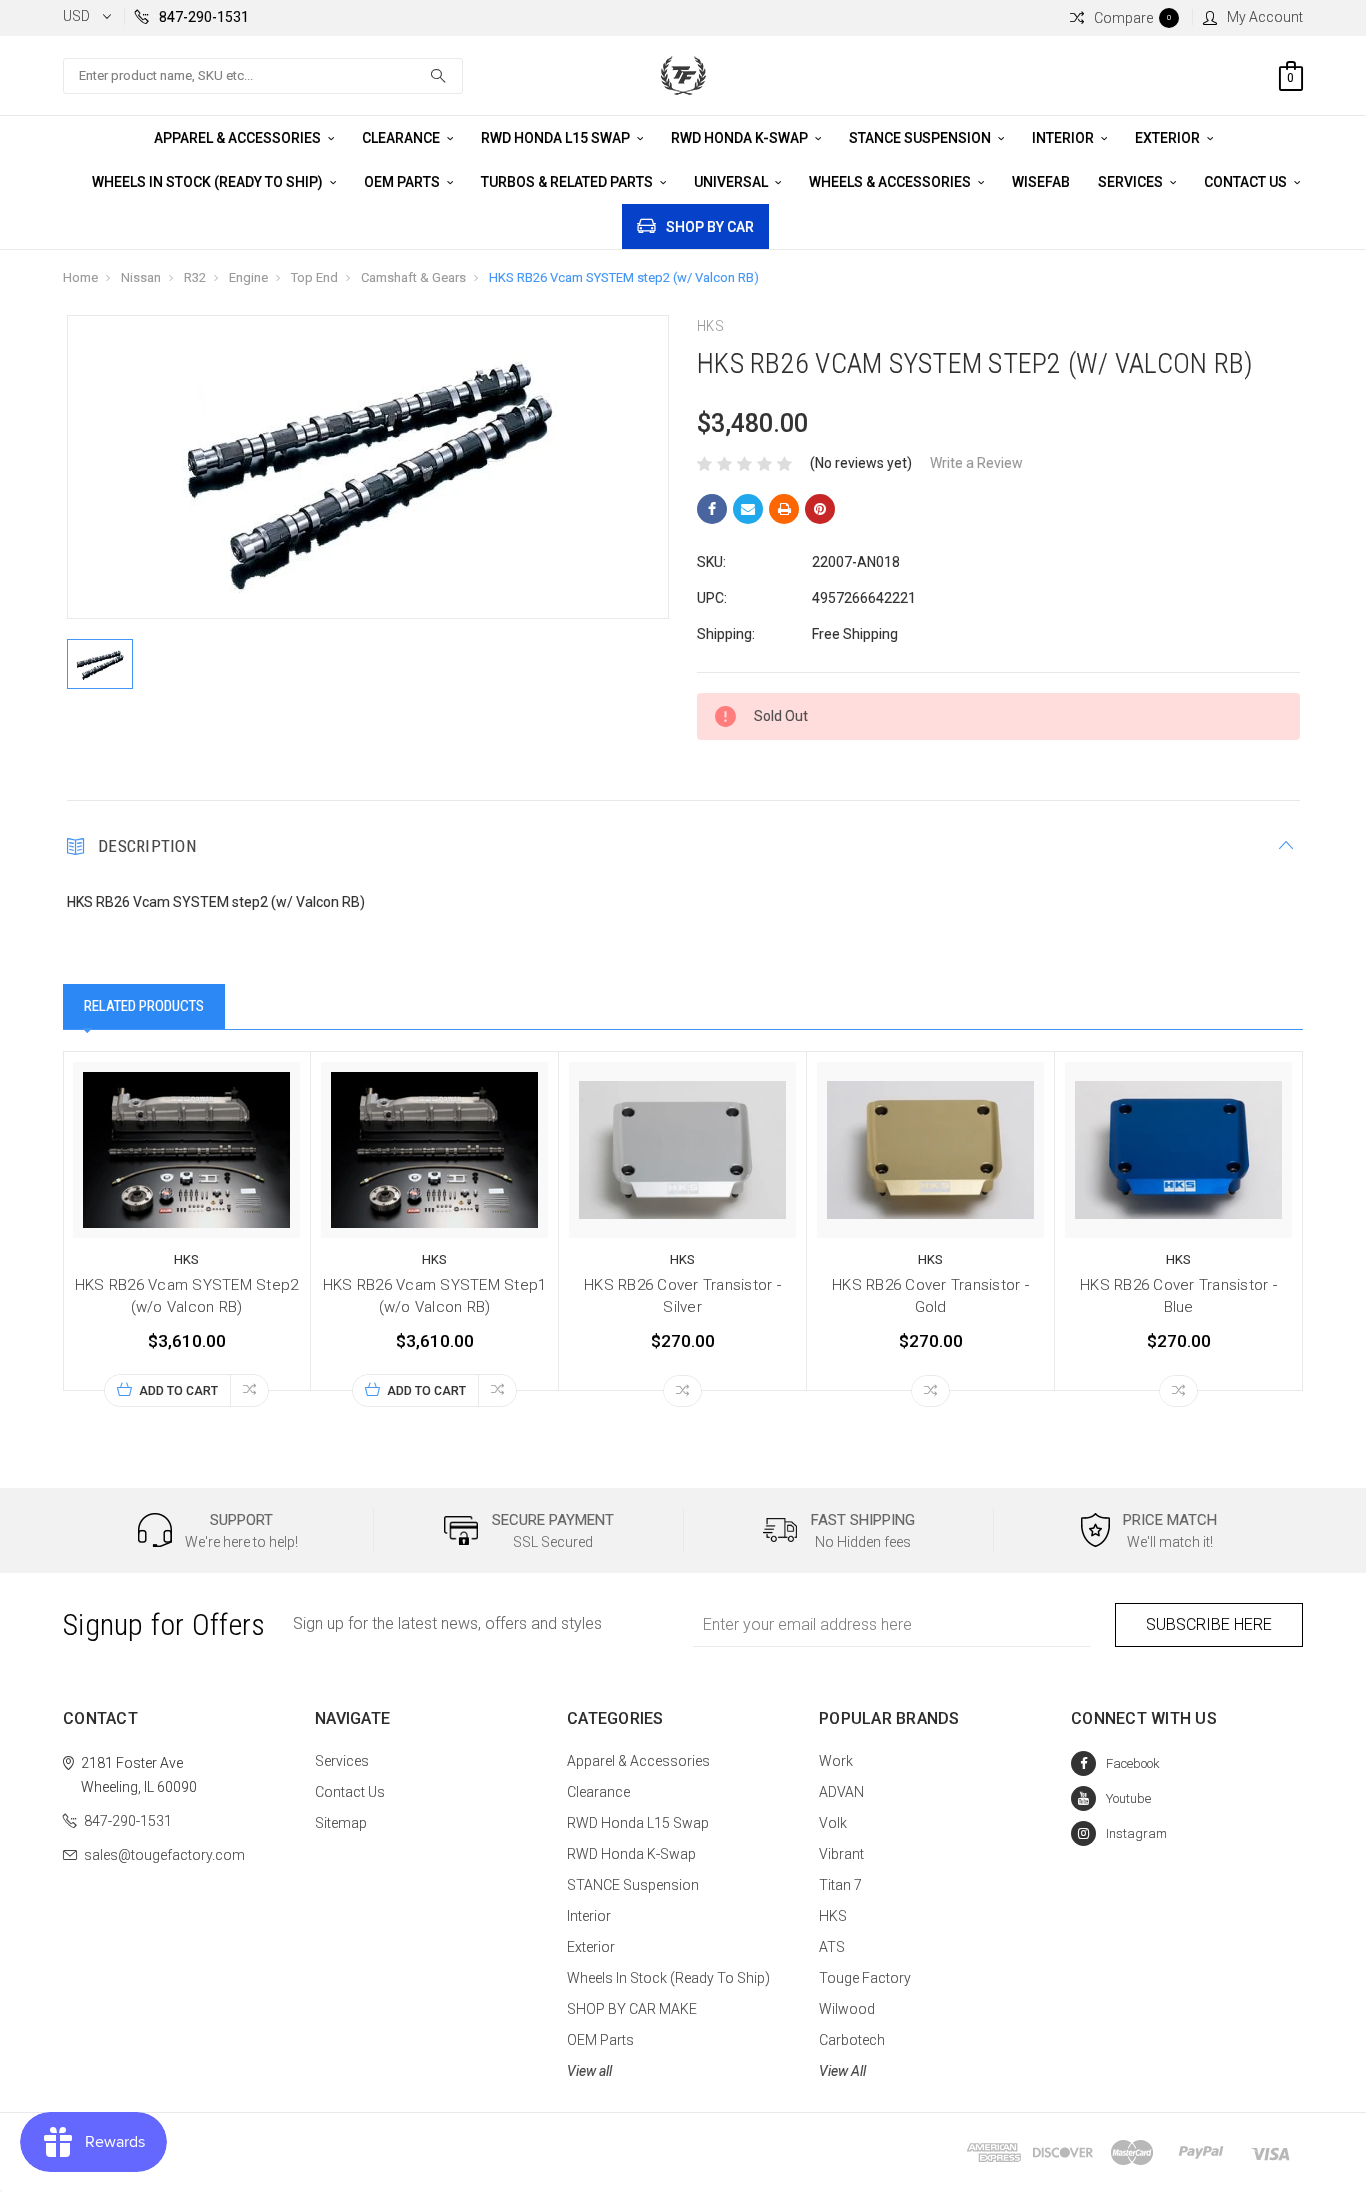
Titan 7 (840, 1885)
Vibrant (841, 1854)
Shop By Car (710, 227)
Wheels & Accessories (891, 182)
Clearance (402, 138)
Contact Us (1247, 182)
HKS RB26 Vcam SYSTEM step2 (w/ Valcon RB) (624, 277)
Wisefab (1041, 182)
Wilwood (847, 2009)
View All (842, 2071)
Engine (248, 277)
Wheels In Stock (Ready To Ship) (209, 182)
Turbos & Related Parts (568, 182)
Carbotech (852, 2040)
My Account (1265, 17)
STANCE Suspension (921, 138)
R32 (195, 277)
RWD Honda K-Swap (741, 138)
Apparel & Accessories (239, 138)
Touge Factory (865, 1978)
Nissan (141, 277)
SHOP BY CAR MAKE (632, 2009)
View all (589, 2071)
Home (80, 277)
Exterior (1169, 138)
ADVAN (841, 1792)
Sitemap (341, 1823)
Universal (732, 182)
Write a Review (976, 463)
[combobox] (263, 76)
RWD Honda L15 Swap (557, 138)
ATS (832, 1947)
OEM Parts (403, 182)
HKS (833, 1916)
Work (836, 1761)
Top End (314, 277)
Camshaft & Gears (413, 277)
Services (1132, 182)
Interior (1064, 138)
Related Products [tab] (144, 1006)
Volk (833, 1823)
